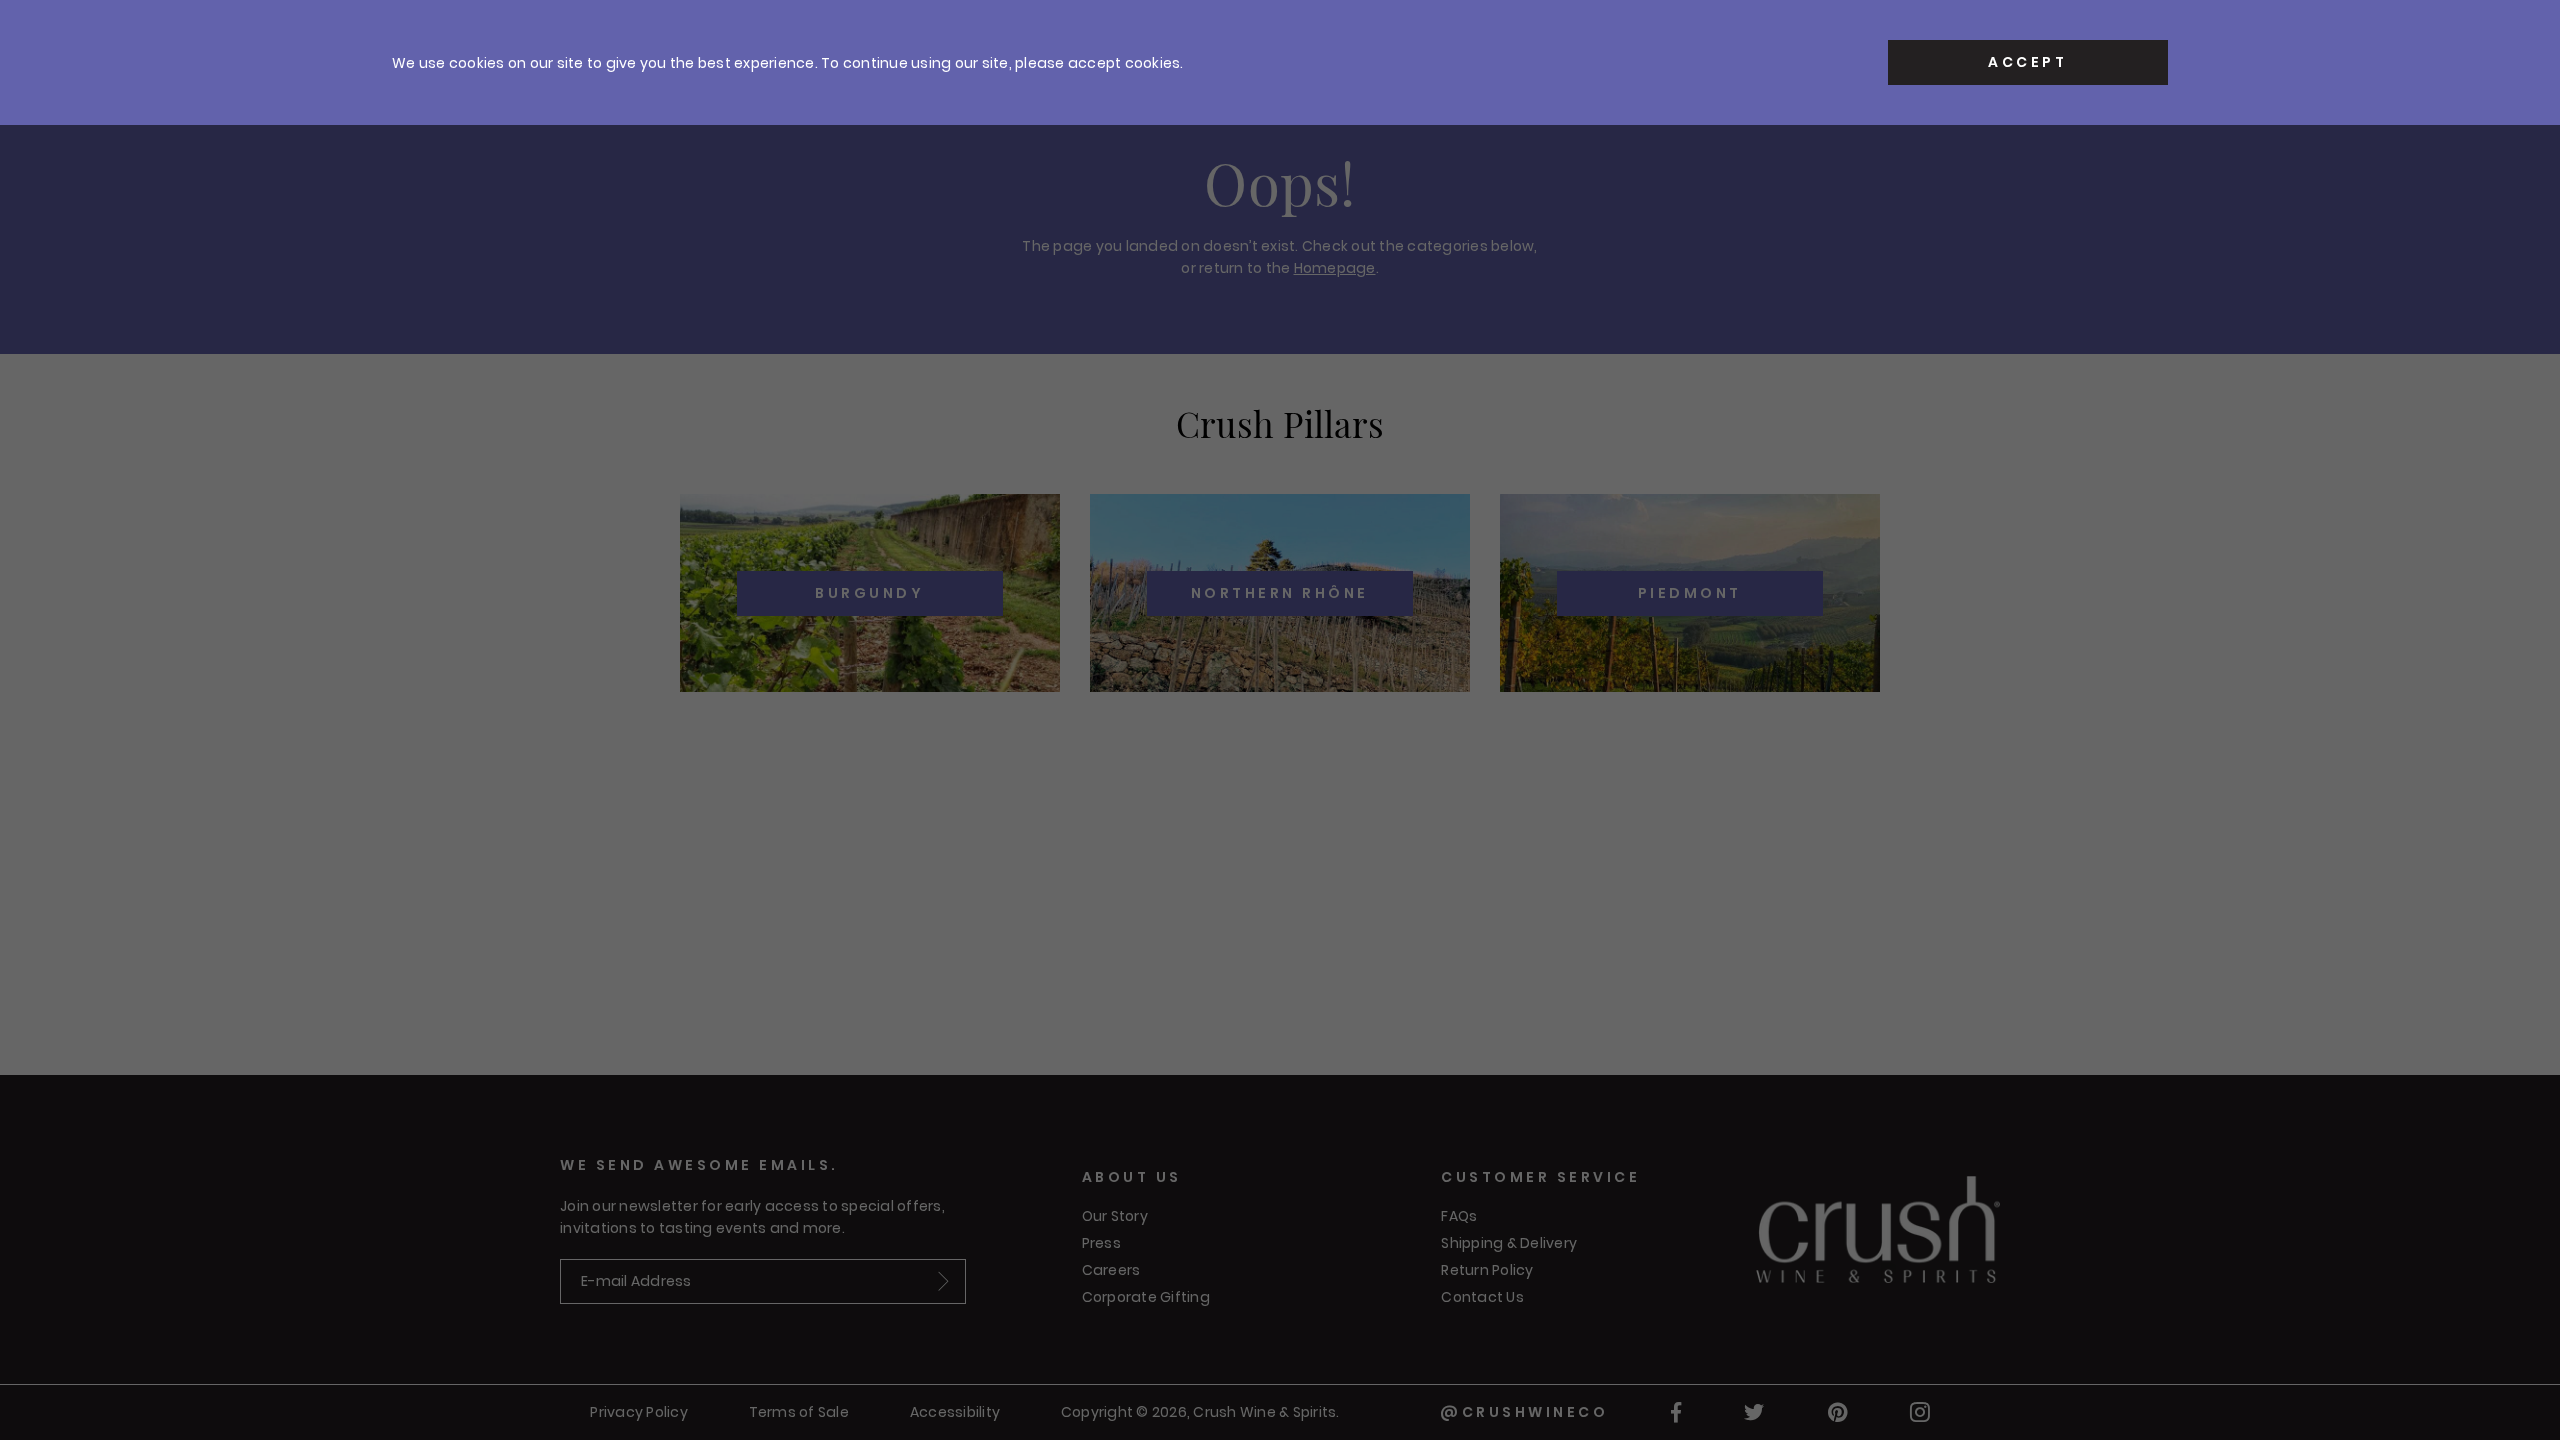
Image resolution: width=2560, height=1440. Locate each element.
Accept (2027, 62)
